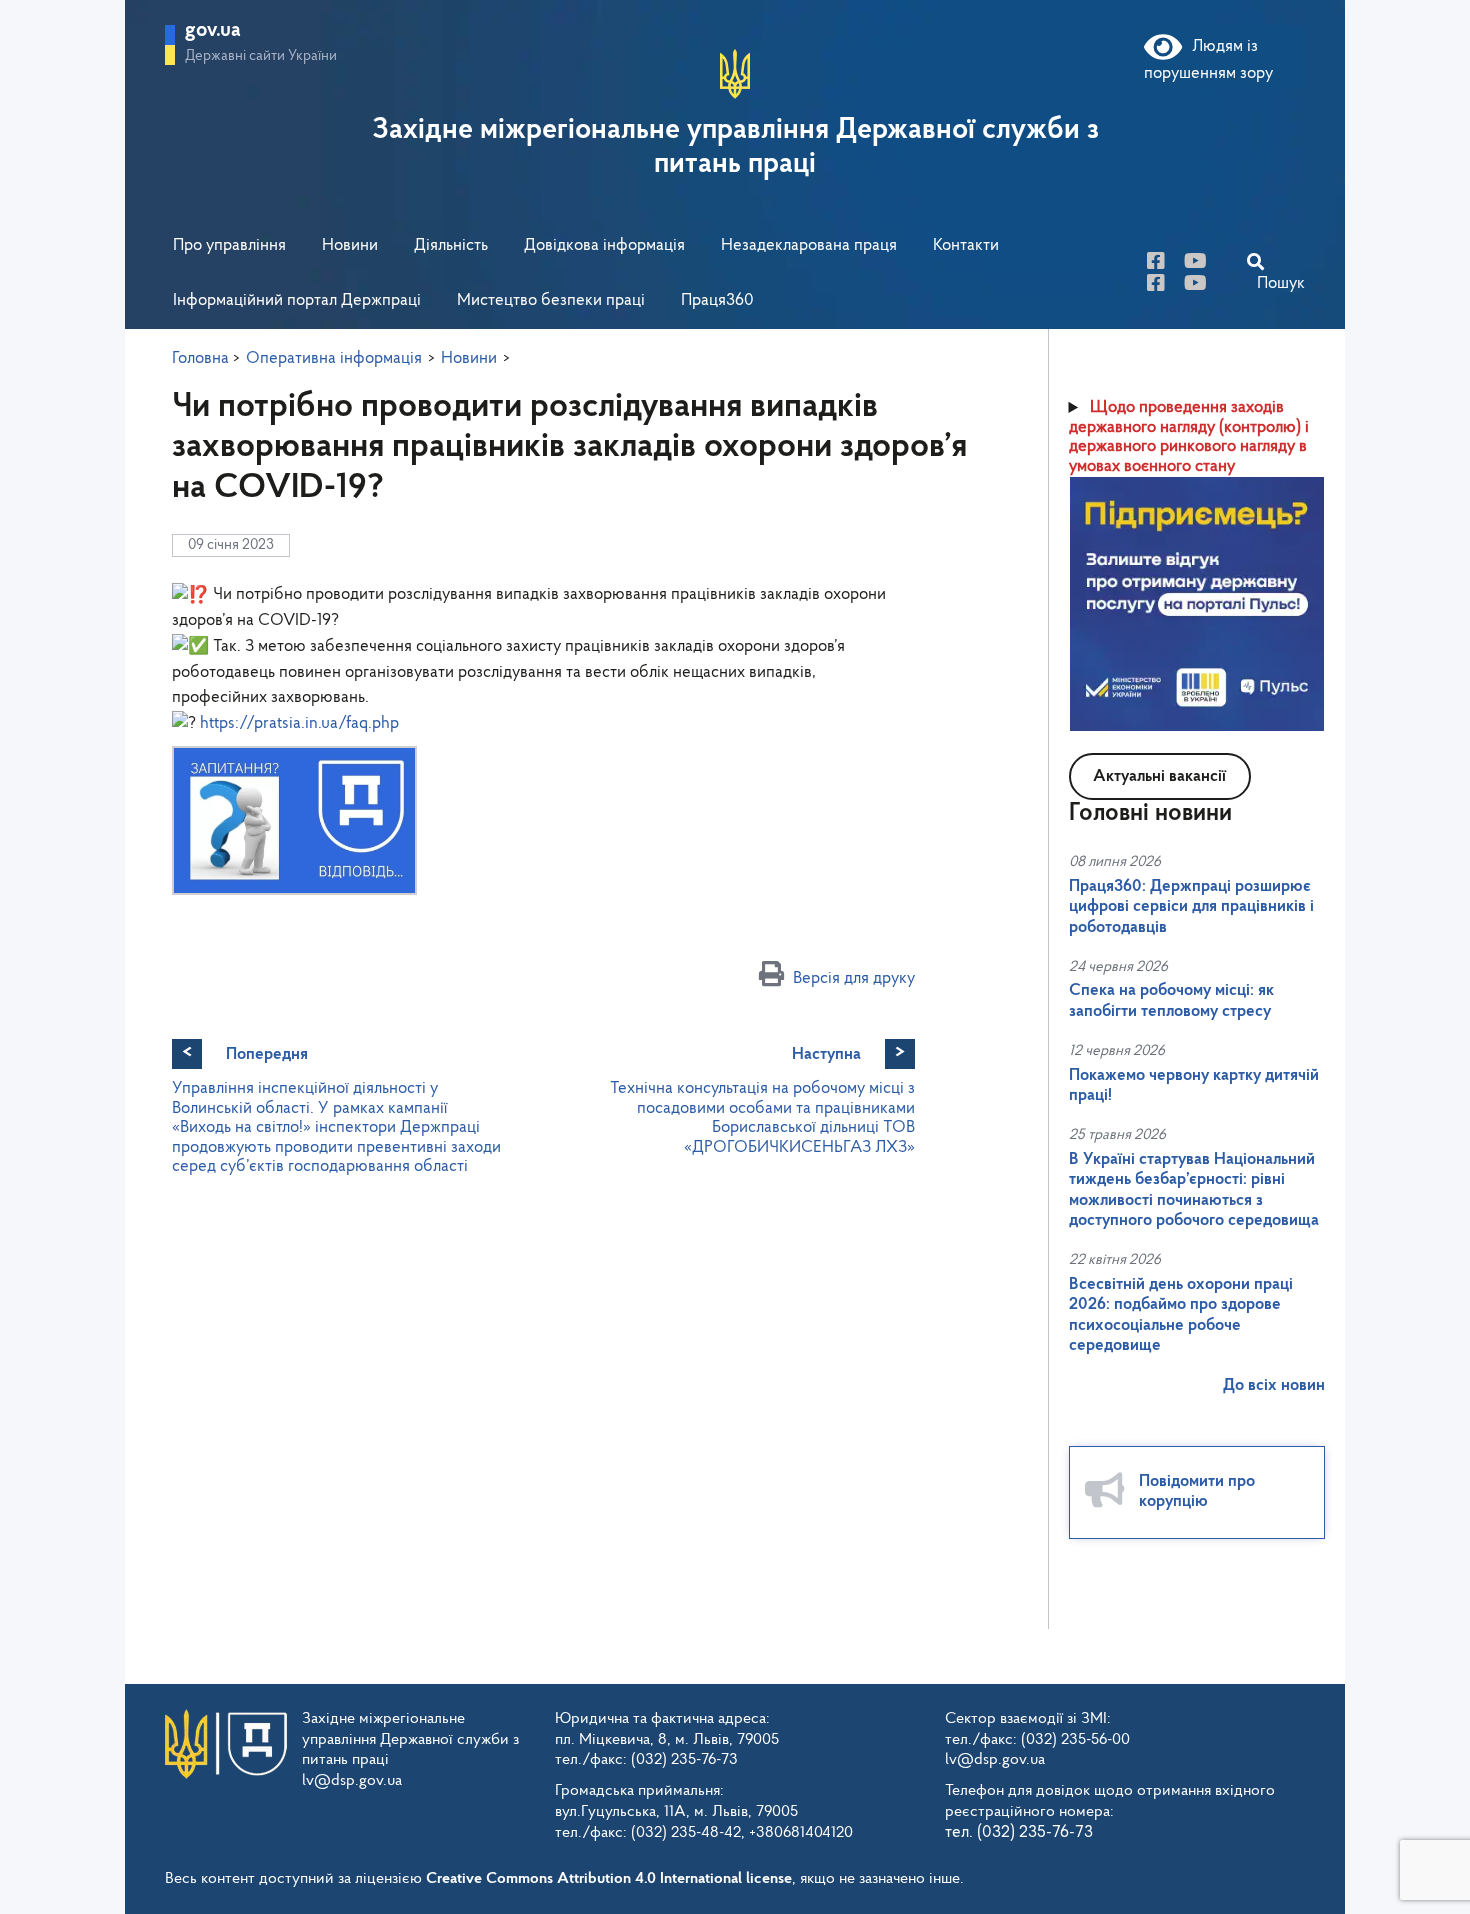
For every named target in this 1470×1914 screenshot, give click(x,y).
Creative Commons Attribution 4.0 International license (609, 1879)
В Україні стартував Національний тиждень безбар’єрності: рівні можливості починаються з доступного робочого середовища (1194, 1190)
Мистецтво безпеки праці (551, 300)
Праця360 (717, 300)
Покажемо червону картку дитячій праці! (1194, 1085)
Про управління (229, 245)
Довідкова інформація (604, 245)
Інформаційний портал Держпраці (297, 300)
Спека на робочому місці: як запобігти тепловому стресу (1171, 1000)
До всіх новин (1274, 1385)
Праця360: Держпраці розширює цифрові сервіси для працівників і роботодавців (1191, 907)
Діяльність (451, 245)
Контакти (966, 245)
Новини (350, 245)
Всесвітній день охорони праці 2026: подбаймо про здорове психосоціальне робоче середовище (1181, 1315)
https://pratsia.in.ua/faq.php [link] (299, 723)
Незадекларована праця (809, 245)
